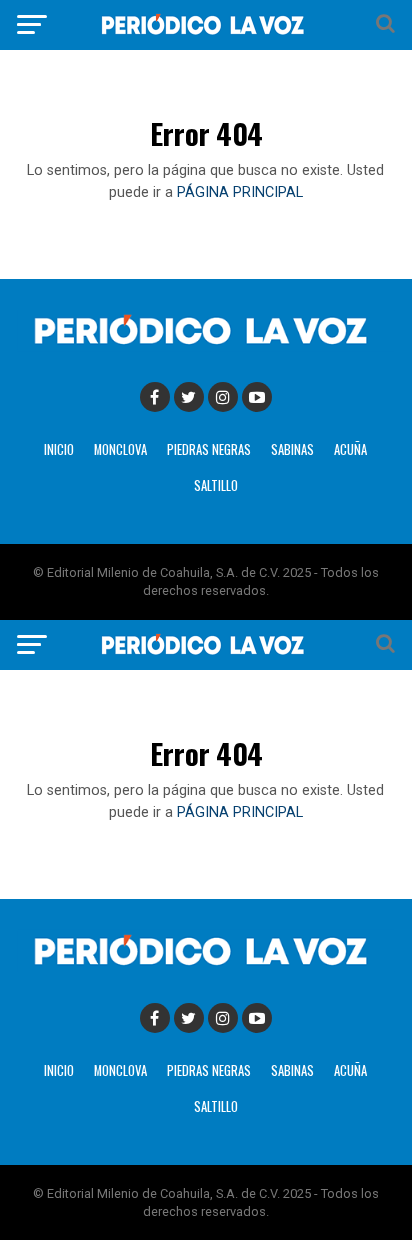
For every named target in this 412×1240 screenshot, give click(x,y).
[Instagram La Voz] (223, 397)
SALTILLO (216, 485)
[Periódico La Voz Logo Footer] (206, 346)
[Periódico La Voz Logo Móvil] (206, 34)
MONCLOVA (120, 449)
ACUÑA (350, 449)
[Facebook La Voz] (155, 397)
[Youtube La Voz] (257, 397)
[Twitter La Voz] (189, 397)
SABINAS (292, 449)
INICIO (59, 449)
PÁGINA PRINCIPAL (240, 192)
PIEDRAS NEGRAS (209, 449)
